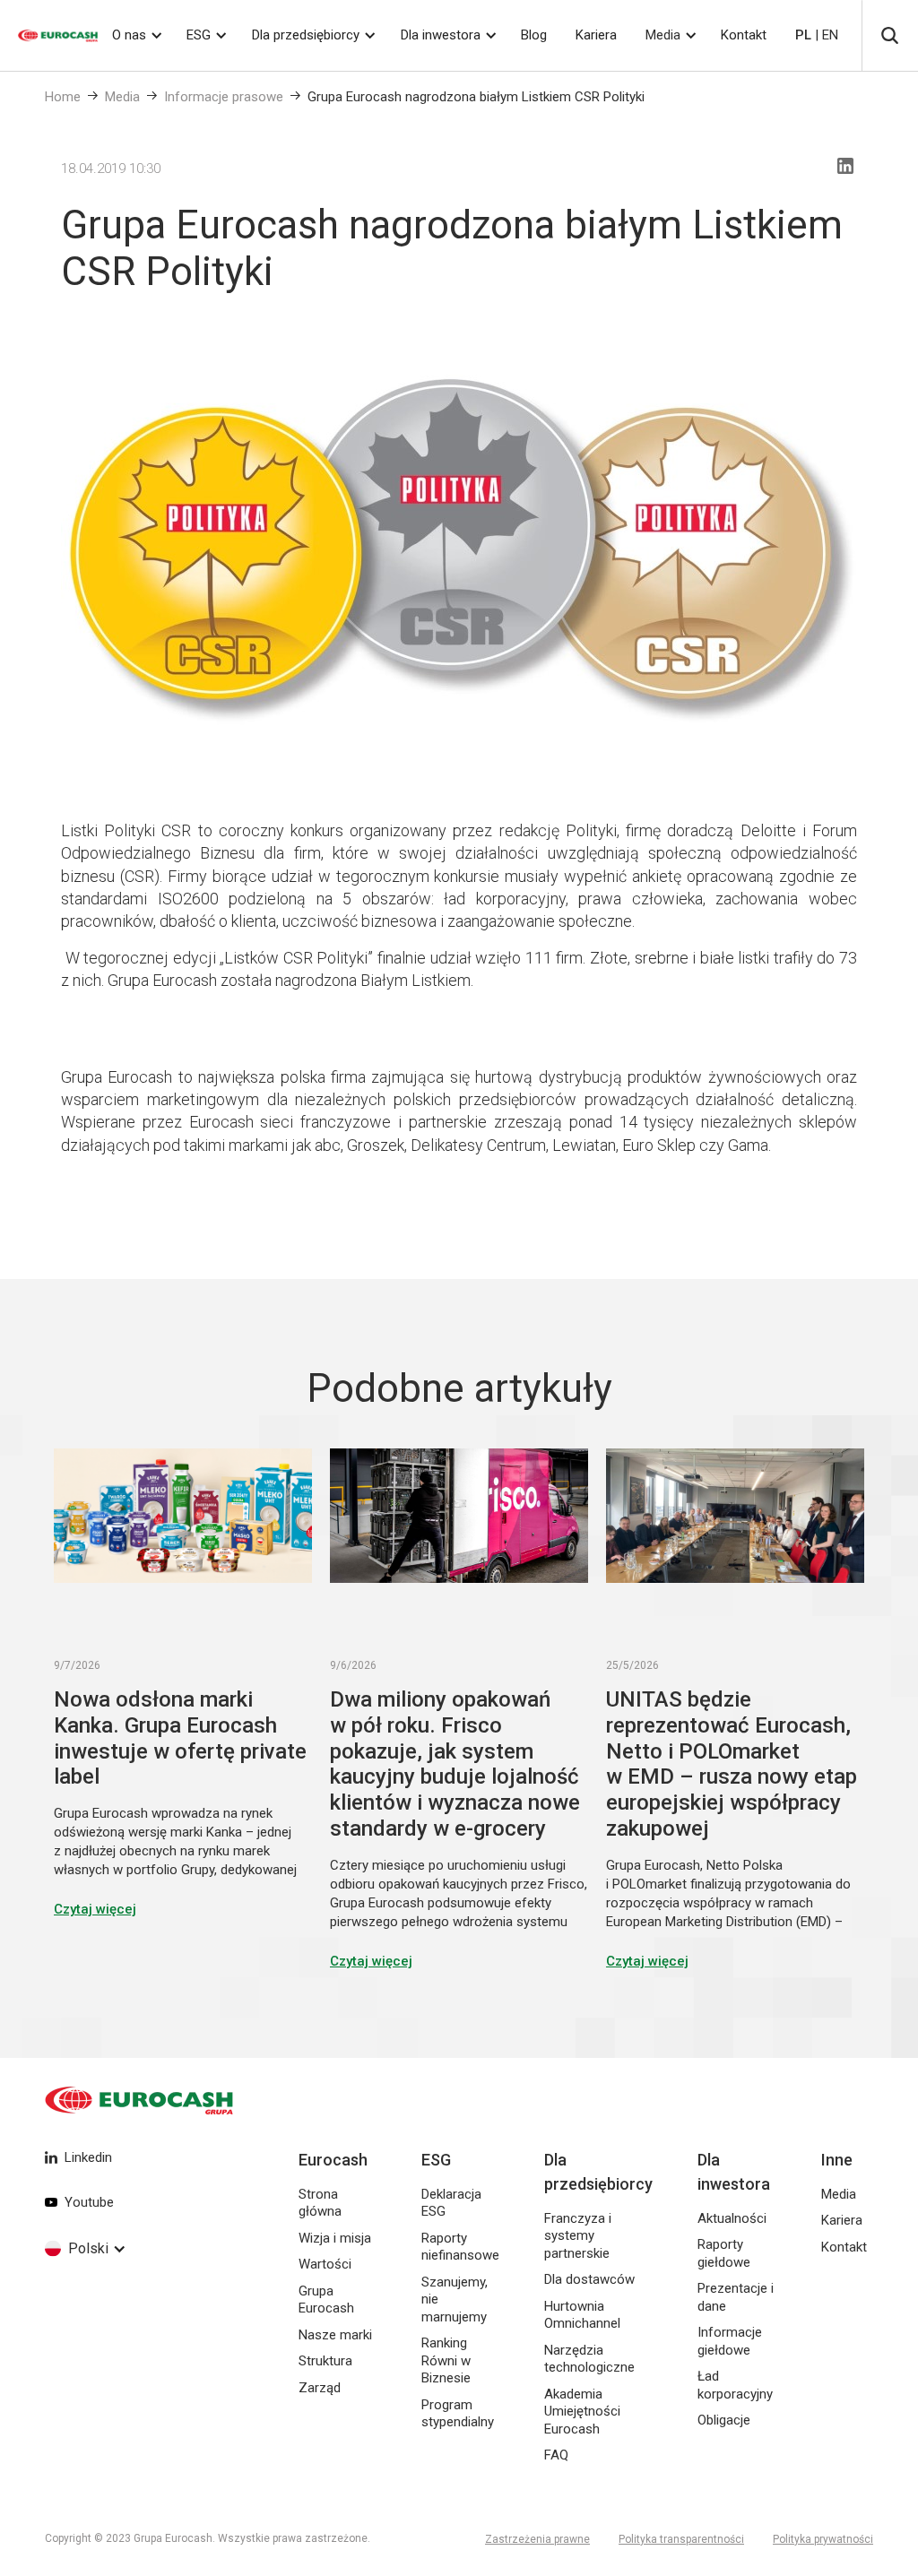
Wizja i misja (335, 2238)
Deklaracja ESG (451, 2203)
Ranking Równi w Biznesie (446, 2360)
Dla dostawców (589, 2279)
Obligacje (724, 2420)
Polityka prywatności (823, 2539)
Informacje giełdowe (730, 2341)
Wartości (325, 2264)
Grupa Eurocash (326, 2300)
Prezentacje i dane (736, 2297)
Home (63, 97)
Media (663, 35)
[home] (49, 35)
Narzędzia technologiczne (589, 2359)
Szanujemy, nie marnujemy (455, 2299)
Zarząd (320, 2388)
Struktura (325, 2361)
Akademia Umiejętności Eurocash (582, 2412)
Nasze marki (335, 2335)
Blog (534, 35)
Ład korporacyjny (735, 2385)
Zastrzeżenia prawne (537, 2539)
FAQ (556, 2455)
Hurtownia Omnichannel (582, 2315)
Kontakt (744, 35)
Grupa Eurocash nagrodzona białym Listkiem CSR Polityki (476, 97)
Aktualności (732, 2218)
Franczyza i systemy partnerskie (578, 2236)
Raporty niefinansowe (460, 2247)
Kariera (596, 35)
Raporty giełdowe (724, 2253)
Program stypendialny (458, 2414)
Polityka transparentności (681, 2539)
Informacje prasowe (224, 97)
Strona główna (320, 2203)
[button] (135, 35)
